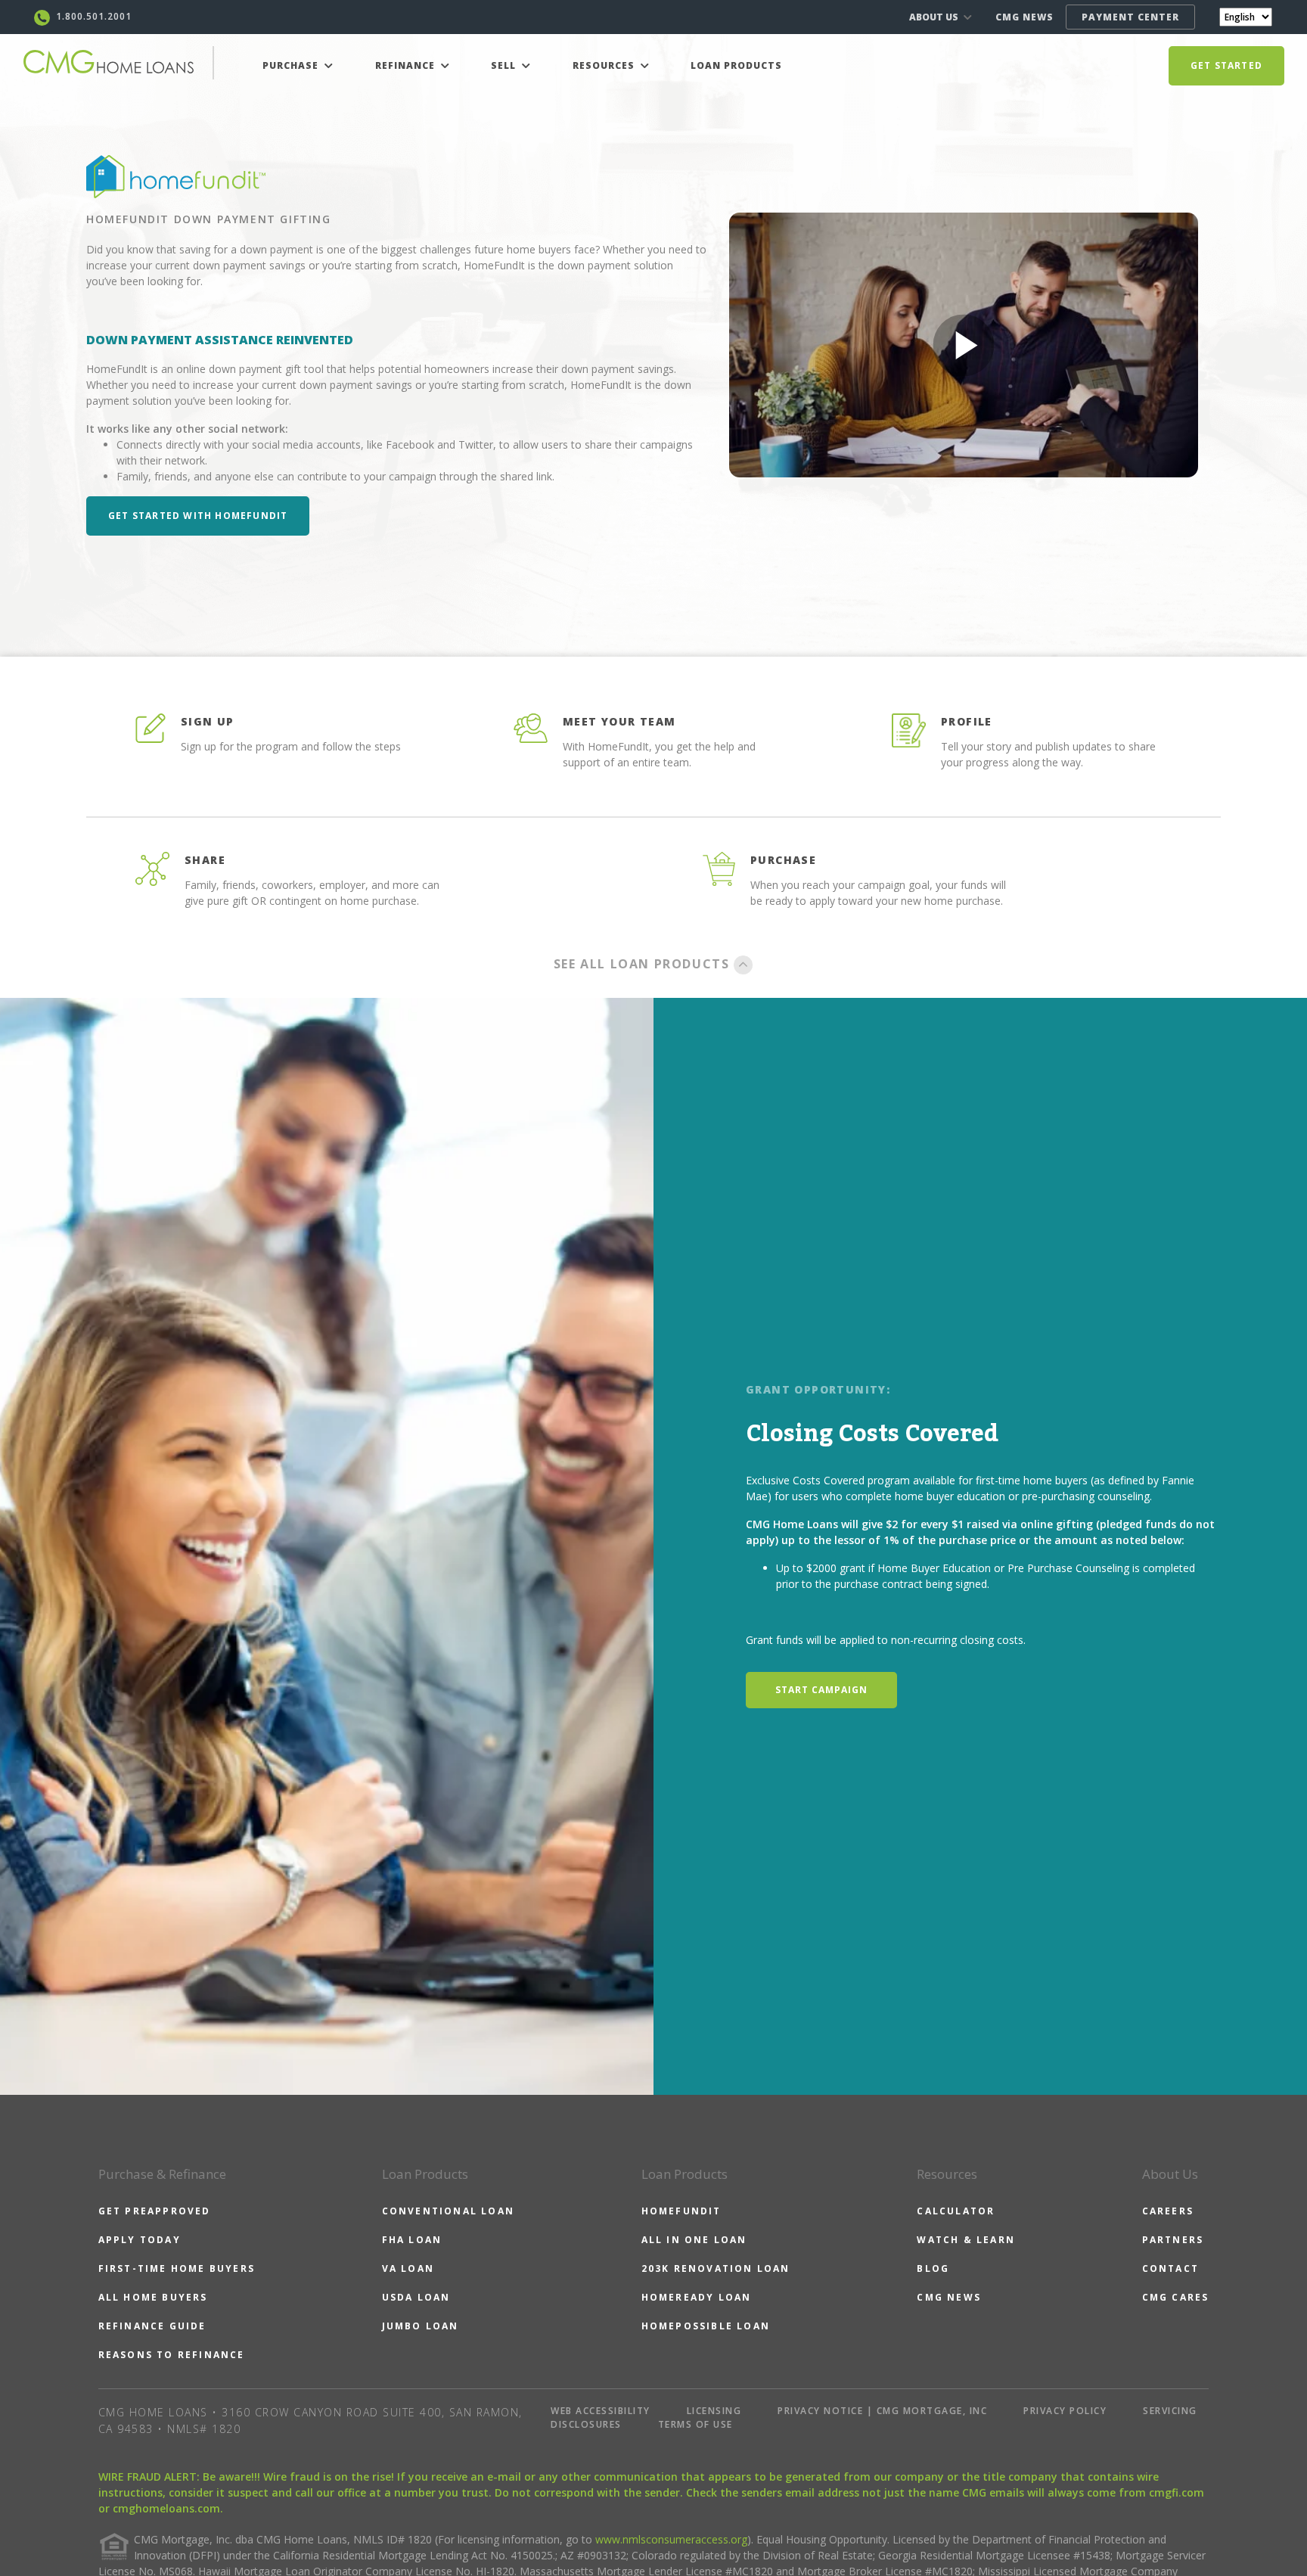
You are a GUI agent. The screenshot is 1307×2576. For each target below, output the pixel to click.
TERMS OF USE (695, 2424)
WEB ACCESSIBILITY (601, 2411)
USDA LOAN (416, 2297)
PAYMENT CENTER (1130, 17)
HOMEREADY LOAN (697, 2297)
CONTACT (1170, 2268)
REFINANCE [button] (407, 65)
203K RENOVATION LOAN (716, 2268)
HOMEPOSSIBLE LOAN (706, 2326)
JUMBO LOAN (421, 2326)
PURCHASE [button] (292, 65)
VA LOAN (408, 2268)
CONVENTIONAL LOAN (448, 2211)
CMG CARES (1176, 2297)
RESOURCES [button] (605, 65)
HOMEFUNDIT (681, 2211)
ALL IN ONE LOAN (694, 2240)
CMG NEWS (1024, 17)
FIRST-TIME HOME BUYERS (177, 2268)
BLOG (933, 2268)
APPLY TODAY (140, 2240)
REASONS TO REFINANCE (172, 2355)
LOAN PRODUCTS (736, 65)
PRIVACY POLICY (1065, 2411)
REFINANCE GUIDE (152, 2326)
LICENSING (714, 2411)
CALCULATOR (956, 2211)
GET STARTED (1226, 65)
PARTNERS (1173, 2240)
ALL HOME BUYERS (153, 2297)
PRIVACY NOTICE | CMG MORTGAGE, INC (882, 2411)
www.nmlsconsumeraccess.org (671, 2539)
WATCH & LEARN (966, 2240)
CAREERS (1168, 2211)
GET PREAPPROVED (155, 2211)
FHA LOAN (412, 2240)
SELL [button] (505, 65)
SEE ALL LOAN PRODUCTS (644, 964)
